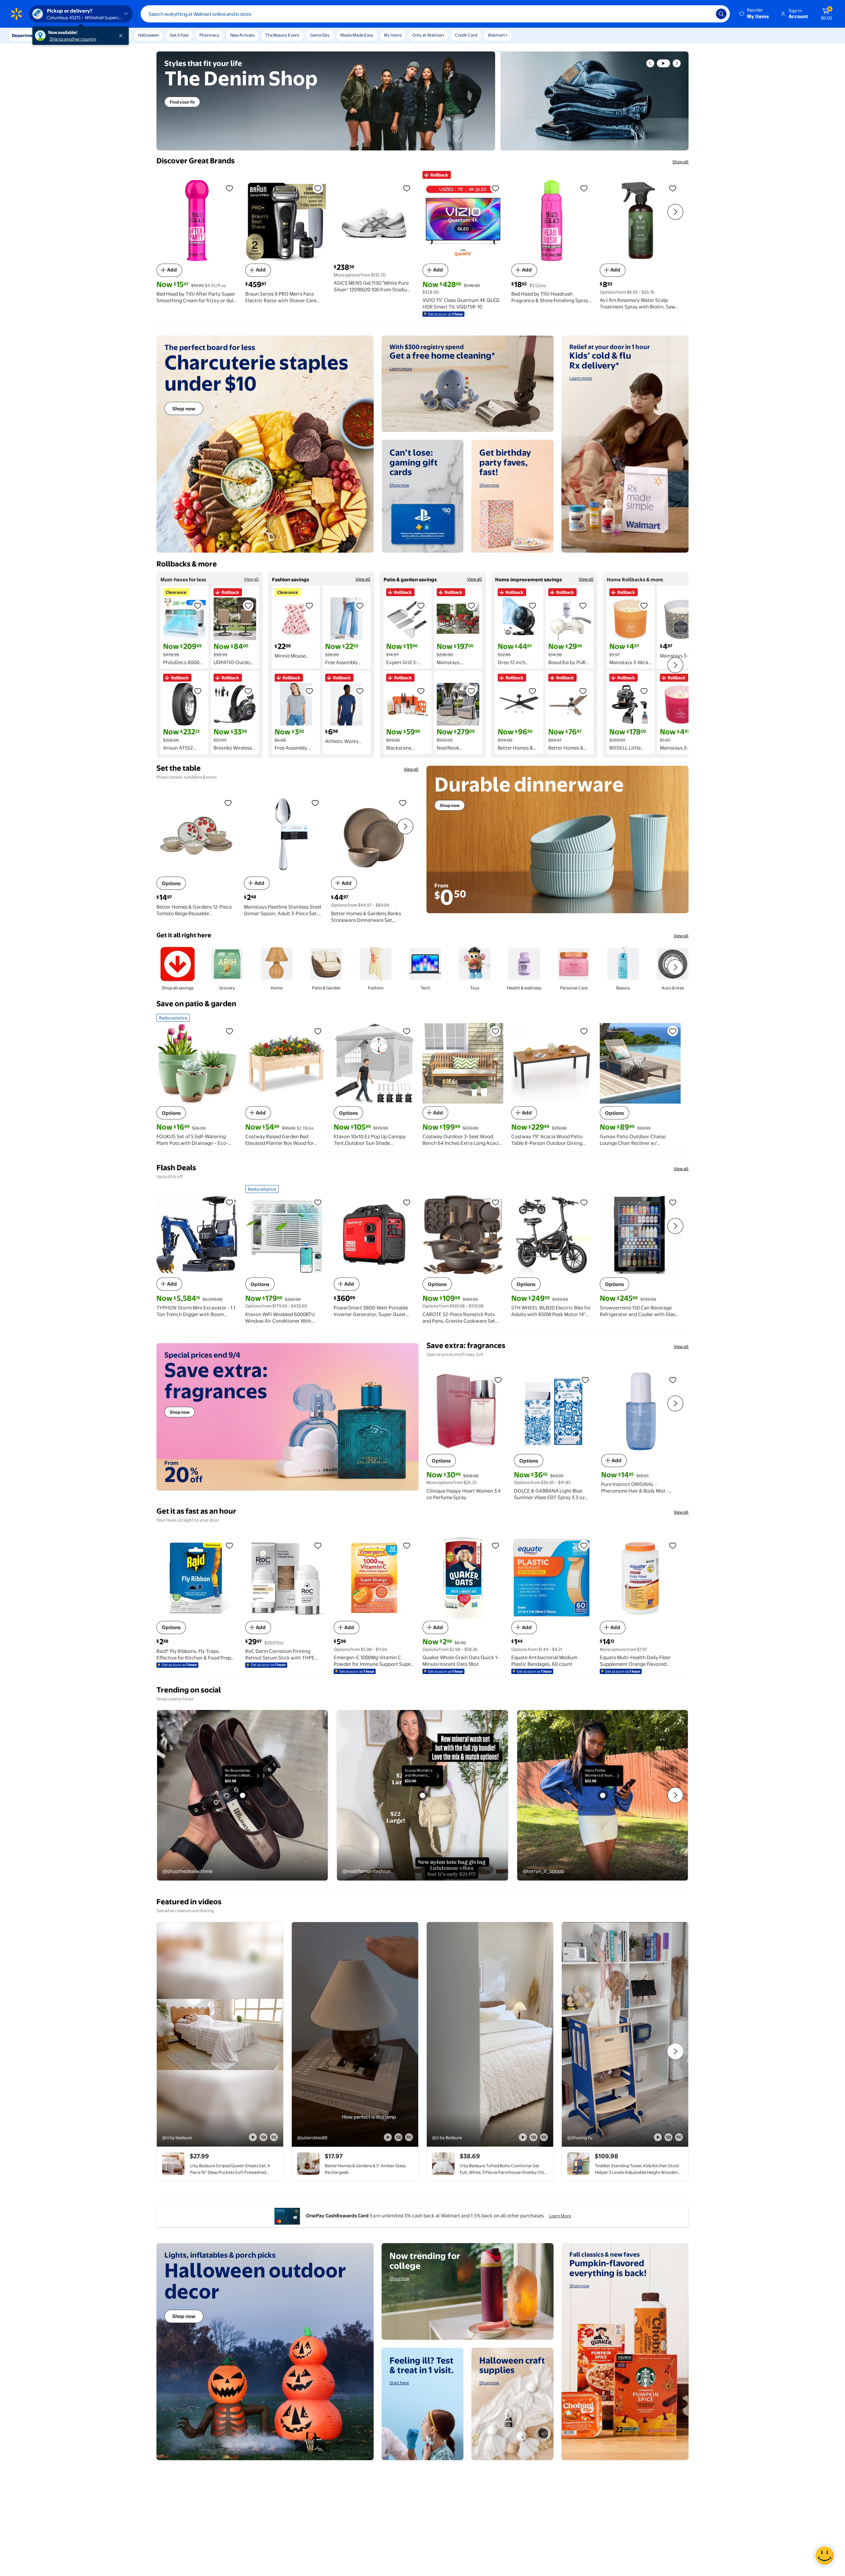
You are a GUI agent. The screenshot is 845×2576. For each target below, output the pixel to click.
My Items (393, 35)
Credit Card (466, 35)
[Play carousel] (663, 63)
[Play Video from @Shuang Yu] (625, 2034)
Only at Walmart (428, 35)
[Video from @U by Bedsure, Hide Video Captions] (544, 2137)
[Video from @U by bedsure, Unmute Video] (263, 2137)
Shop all (680, 162)
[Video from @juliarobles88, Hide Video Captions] (409, 2137)
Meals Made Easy (357, 35)
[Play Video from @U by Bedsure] (490, 2034)
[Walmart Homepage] (17, 14)
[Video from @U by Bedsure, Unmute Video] (533, 2137)
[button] (755, 14)
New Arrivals (242, 35)
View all (251, 579)
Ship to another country (73, 39)
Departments (25, 35)
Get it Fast (179, 35)
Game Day (320, 35)
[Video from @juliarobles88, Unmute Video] (398, 2137)
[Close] (122, 36)
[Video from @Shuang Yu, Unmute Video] (668, 2137)
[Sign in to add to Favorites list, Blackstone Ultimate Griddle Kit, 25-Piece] (421, 691)
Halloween (149, 35)
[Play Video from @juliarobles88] (355, 2034)
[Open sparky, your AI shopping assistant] (825, 2556)
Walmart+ (498, 35)
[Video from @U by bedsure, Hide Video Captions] (274, 2137)
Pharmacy (209, 35)
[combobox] (435, 14)
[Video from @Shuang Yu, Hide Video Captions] (679, 2137)
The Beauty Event (282, 35)
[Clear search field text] (706, 14)
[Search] (721, 14)
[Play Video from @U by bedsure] (220, 2034)
